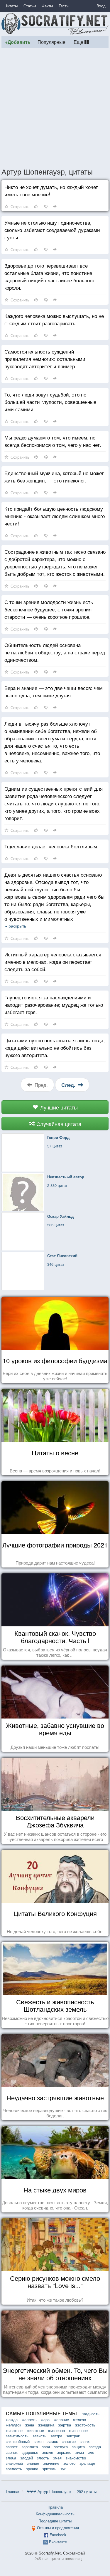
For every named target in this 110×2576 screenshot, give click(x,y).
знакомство (76, 2458)
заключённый (18, 2441)
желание (61, 2420)
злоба (11, 2458)
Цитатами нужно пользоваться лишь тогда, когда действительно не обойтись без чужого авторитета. (55, 1048)
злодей (27, 2458)
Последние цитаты (55, 2521)
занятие (69, 2441)
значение (51, 2463)
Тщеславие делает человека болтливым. (51, 846)
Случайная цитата (58, 1124)
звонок (12, 2452)
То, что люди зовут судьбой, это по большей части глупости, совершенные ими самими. (50, 402)
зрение (32, 2469)
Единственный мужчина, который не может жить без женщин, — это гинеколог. (54, 477)
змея (57, 2458)
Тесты (64, 6)
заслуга (61, 2447)
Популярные (51, 42)
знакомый (14, 2463)
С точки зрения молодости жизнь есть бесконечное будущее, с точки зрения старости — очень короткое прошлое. (49, 609)
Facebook (58, 2535)
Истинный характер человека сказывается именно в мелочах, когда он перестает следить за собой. (53, 962)
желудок (13, 2425)
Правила (55, 2507)
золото (69, 2463)
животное (14, 2430)
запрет (12, 2447)
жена (30, 2425)
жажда (12, 2420)
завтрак (73, 2436)
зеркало (64, 2452)
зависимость (17, 2436)
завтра (56, 2436)
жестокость (85, 2425)
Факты (47, 6)
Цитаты (11, 6)
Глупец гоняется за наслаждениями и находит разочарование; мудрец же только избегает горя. (54, 1005)
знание (33, 2463)
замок (53, 2441)
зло (91, 2452)
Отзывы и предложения (58, 2528)
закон (39, 2441)
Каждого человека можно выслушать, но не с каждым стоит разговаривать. (54, 319)
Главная (13, 2491)
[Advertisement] (55, 107)
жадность (91, 2414)
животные (35, 2430)
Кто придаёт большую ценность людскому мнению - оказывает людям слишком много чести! (55, 516)
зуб (63, 2469)
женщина (46, 2425)
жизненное (78, 2430)
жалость (29, 2420)
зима (80, 2452)
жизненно (56, 2430)
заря (46, 2447)
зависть (39, 2436)
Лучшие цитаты (58, 1107)
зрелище (87, 2463)
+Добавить (18, 42)
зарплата (30, 2447)
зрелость (14, 2469)
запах (85, 2441)
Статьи (30, 6)
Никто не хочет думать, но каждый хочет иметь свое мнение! (51, 190)
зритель (49, 2469)
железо (79, 2420)
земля (48, 2452)
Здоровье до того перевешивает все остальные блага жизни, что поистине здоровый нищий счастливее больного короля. (49, 276)
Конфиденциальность (55, 2514)
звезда (95, 2447)
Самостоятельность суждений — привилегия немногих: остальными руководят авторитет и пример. (45, 359)
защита (78, 2447)
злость (43, 2458)
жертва (65, 2425)
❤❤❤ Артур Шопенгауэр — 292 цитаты (62, 2491)
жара (45, 2420)
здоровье (30, 2452)
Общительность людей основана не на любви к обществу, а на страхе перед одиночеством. (55, 652)
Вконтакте (58, 2542)
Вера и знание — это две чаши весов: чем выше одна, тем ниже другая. (54, 691)
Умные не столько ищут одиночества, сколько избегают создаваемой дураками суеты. (52, 230)
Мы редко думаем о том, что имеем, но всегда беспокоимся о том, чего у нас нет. (53, 441)
